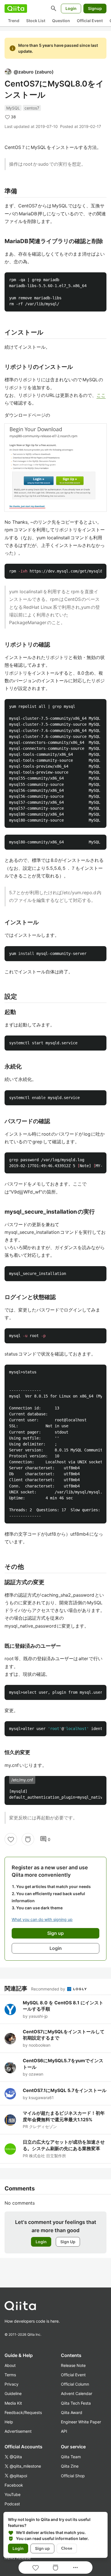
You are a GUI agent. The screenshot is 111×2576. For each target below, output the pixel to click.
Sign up (42, 2548)
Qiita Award (72, 2412)
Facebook (14, 2485)
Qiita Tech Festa (76, 2403)
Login (71, 8)
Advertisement (18, 2431)
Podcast (12, 2504)
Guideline (13, 2393)
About (10, 2365)
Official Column (75, 2384)
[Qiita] (16, 9)
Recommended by (49, 1989)
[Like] (11, 1839)
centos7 (32, 108)
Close (67, 2548)
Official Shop (73, 2476)
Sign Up (68, 2242)
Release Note (73, 2365)
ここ (101, 395)
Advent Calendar (77, 2393)
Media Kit (13, 2403)
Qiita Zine (70, 2466)
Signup (95, 8)
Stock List (36, 21)
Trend (14, 21)
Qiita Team (71, 2457)
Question (61, 21)
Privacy (12, 2384)
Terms (10, 2375)
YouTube (13, 2494)
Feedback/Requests (23, 2412)
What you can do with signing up (42, 1919)
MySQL (13, 108)
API (64, 2431)
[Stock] (28, 1839)
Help (9, 2422)
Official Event (90, 21)
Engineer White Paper (81, 2422)
